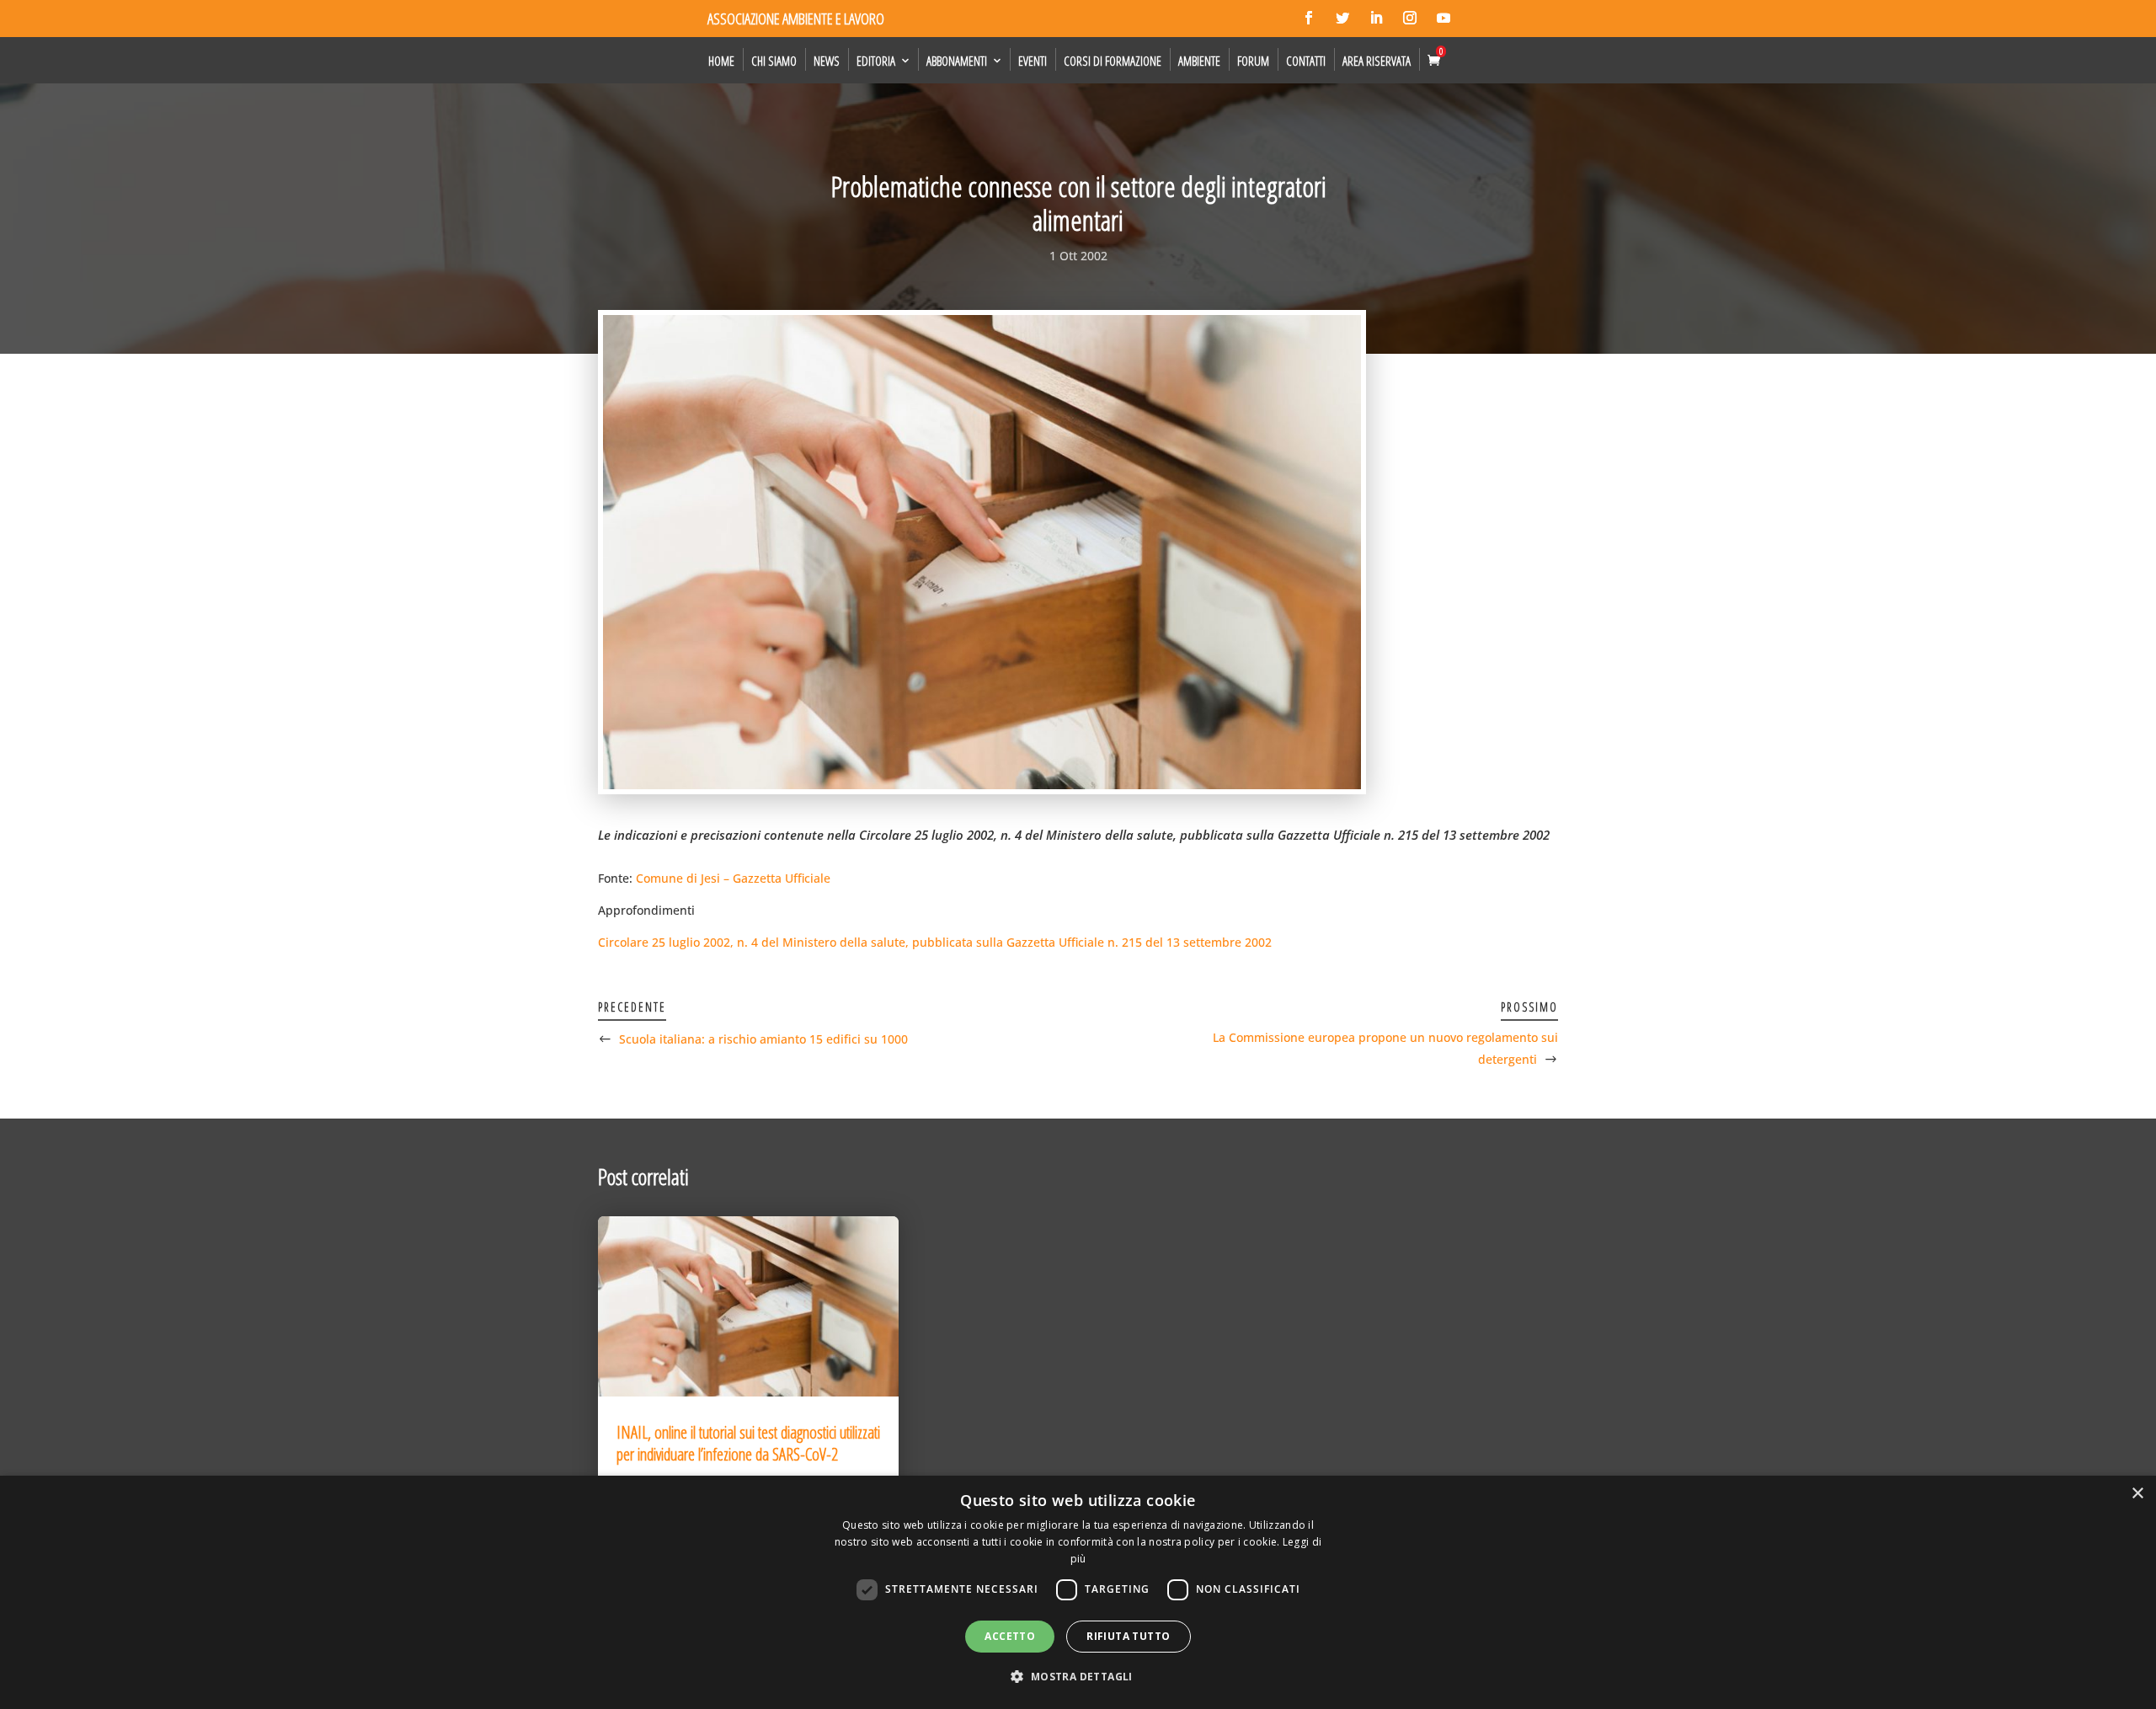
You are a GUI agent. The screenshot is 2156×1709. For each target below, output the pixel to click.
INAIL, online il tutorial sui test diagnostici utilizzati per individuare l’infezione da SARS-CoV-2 (748, 1443)
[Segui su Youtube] (1444, 18)
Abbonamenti (957, 61)
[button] (1078, 1677)
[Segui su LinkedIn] (1376, 18)
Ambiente (1199, 61)
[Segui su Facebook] (1309, 18)
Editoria (876, 61)
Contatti (1306, 61)
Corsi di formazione (1113, 61)
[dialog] (1078, 1592)
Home (721, 61)
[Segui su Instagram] (1410, 18)
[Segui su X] (1342, 18)
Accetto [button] (1010, 1636)
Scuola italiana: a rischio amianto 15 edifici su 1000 (763, 1039)
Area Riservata (1377, 61)
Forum (1253, 61)
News (827, 61)
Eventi (1033, 61)
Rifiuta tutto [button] (1128, 1636)
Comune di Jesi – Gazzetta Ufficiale (733, 878)
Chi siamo (774, 61)
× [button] (2137, 1494)
